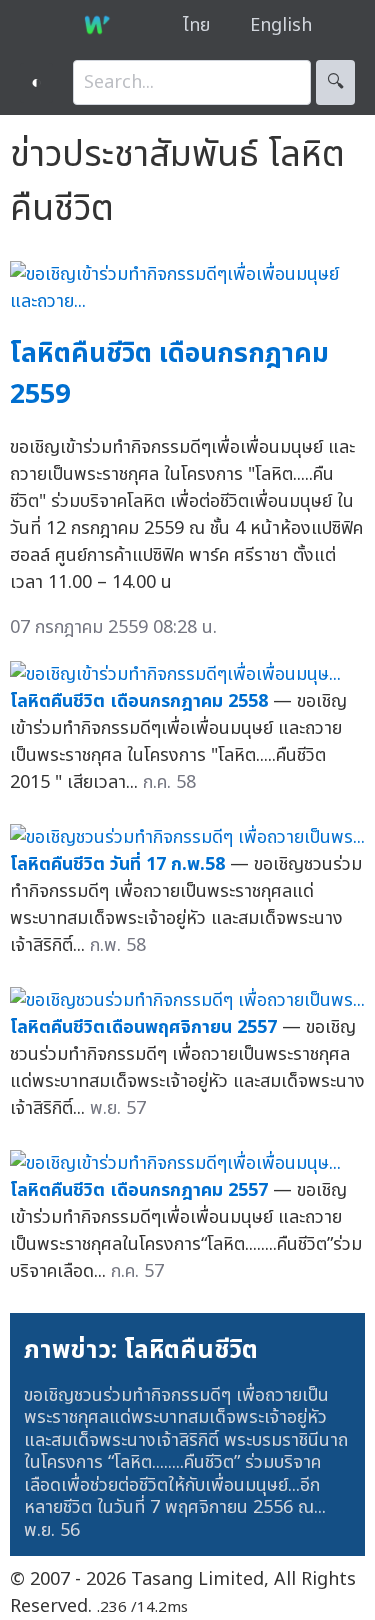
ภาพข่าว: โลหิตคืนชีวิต (141, 1350)
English (281, 25)
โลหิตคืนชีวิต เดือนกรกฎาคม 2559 (169, 374)
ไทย (196, 25)
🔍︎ (335, 82)
